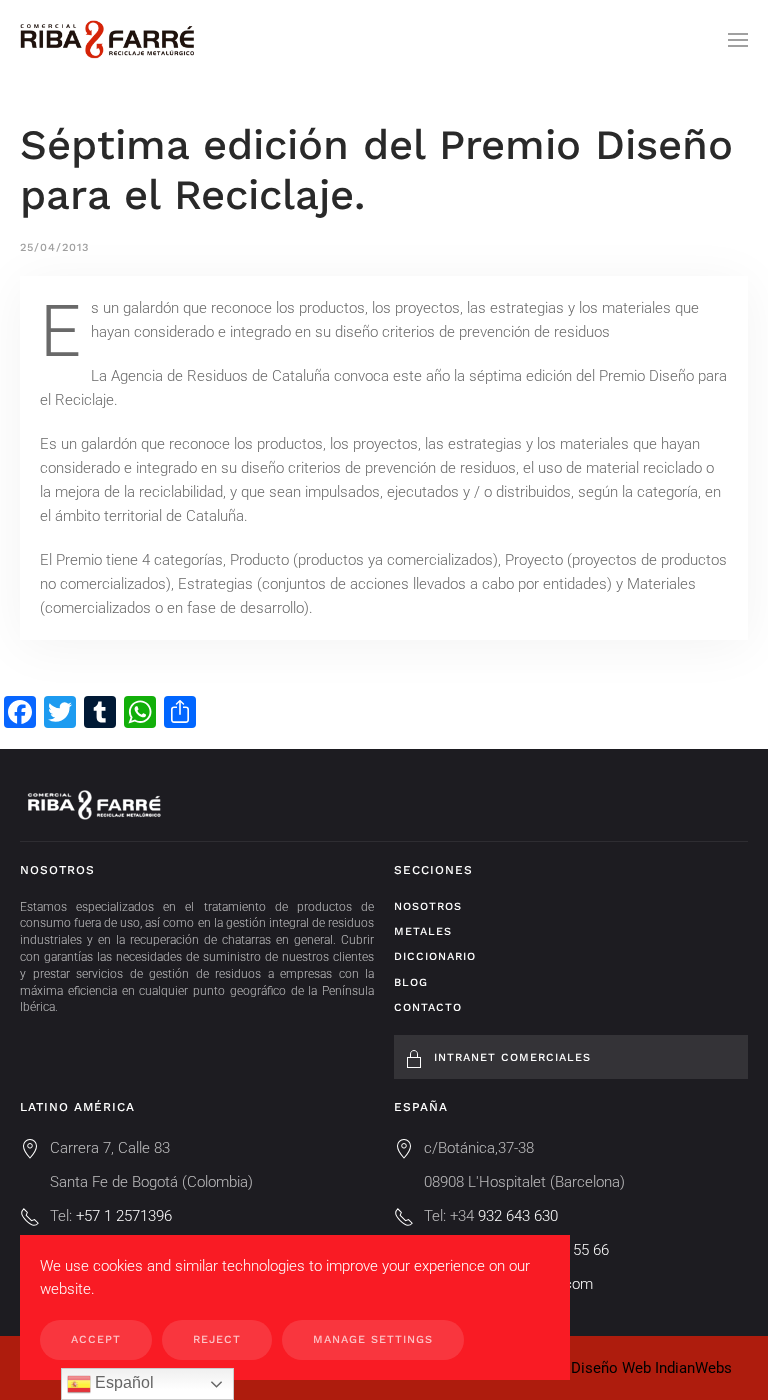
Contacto (428, 1007)
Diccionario (435, 956)
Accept (96, 1339)
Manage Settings (373, 1339)
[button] (738, 40)
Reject (217, 1339)
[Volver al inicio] (107, 40)
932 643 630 (518, 1216)
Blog (411, 982)
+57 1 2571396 (124, 1216)
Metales (423, 931)
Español (122, 1382)
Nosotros (428, 906)
